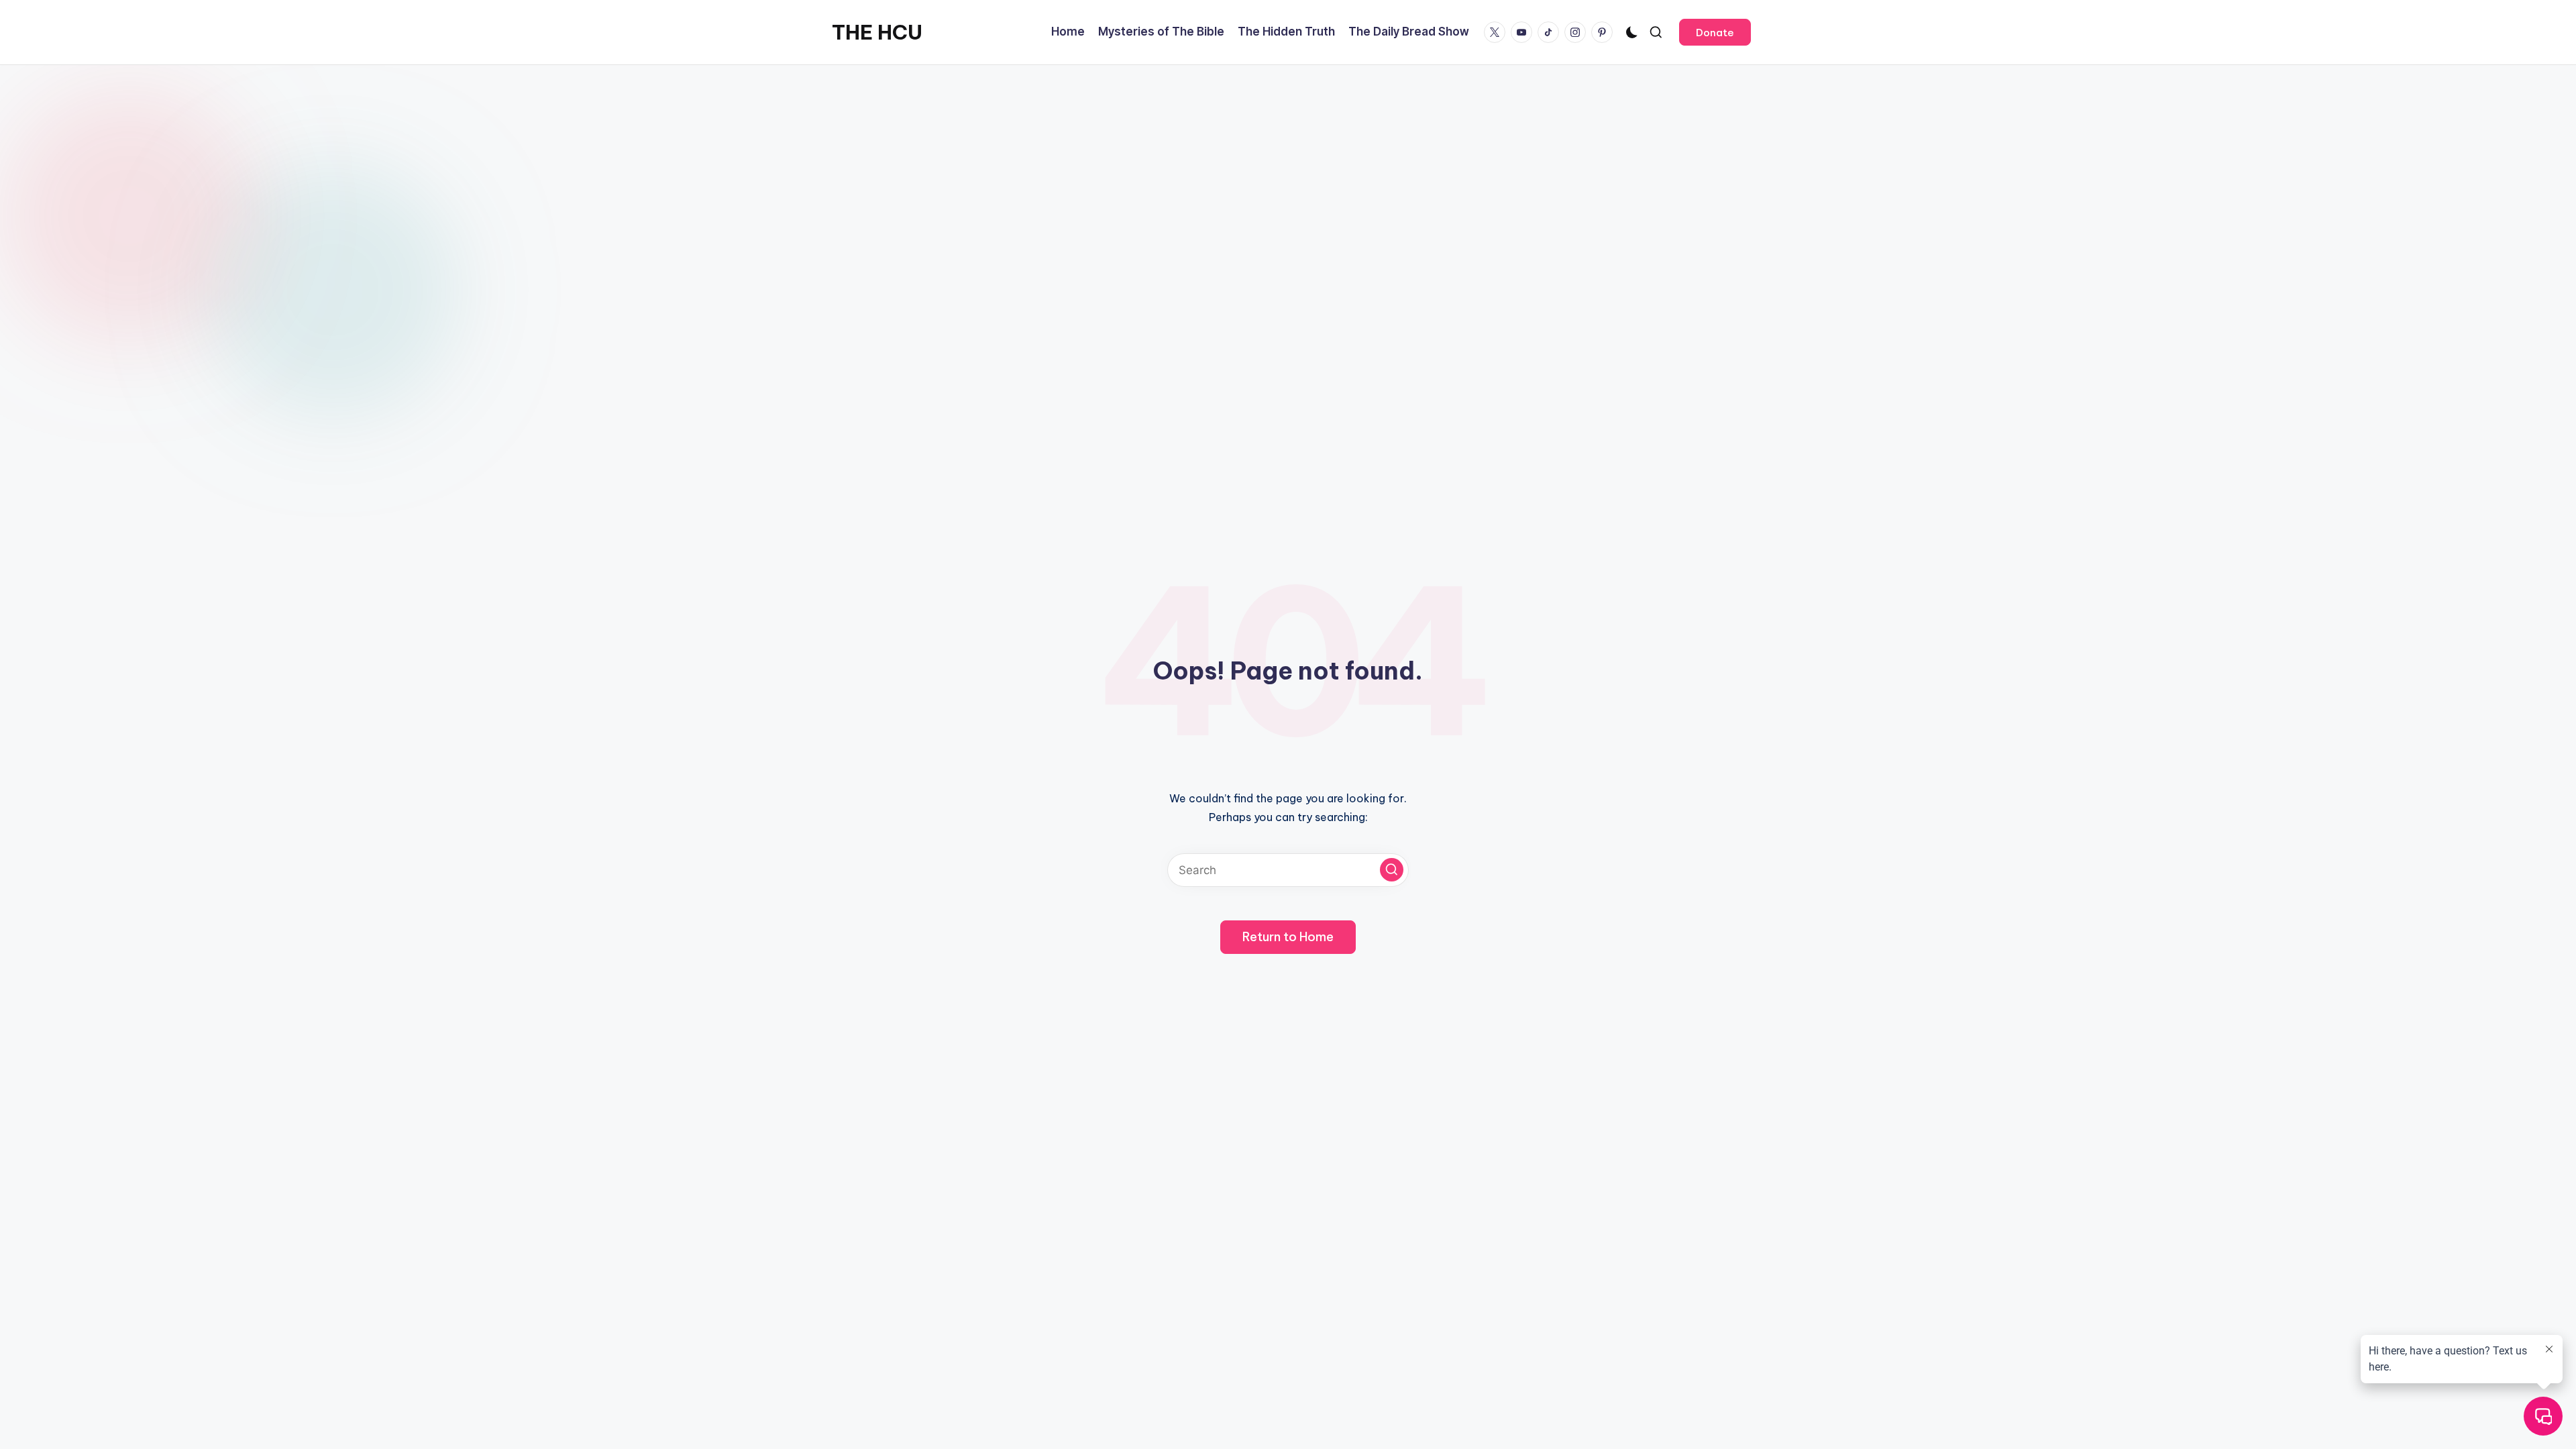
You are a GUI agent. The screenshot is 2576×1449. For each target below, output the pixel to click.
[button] (1715, 32)
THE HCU (877, 32)
